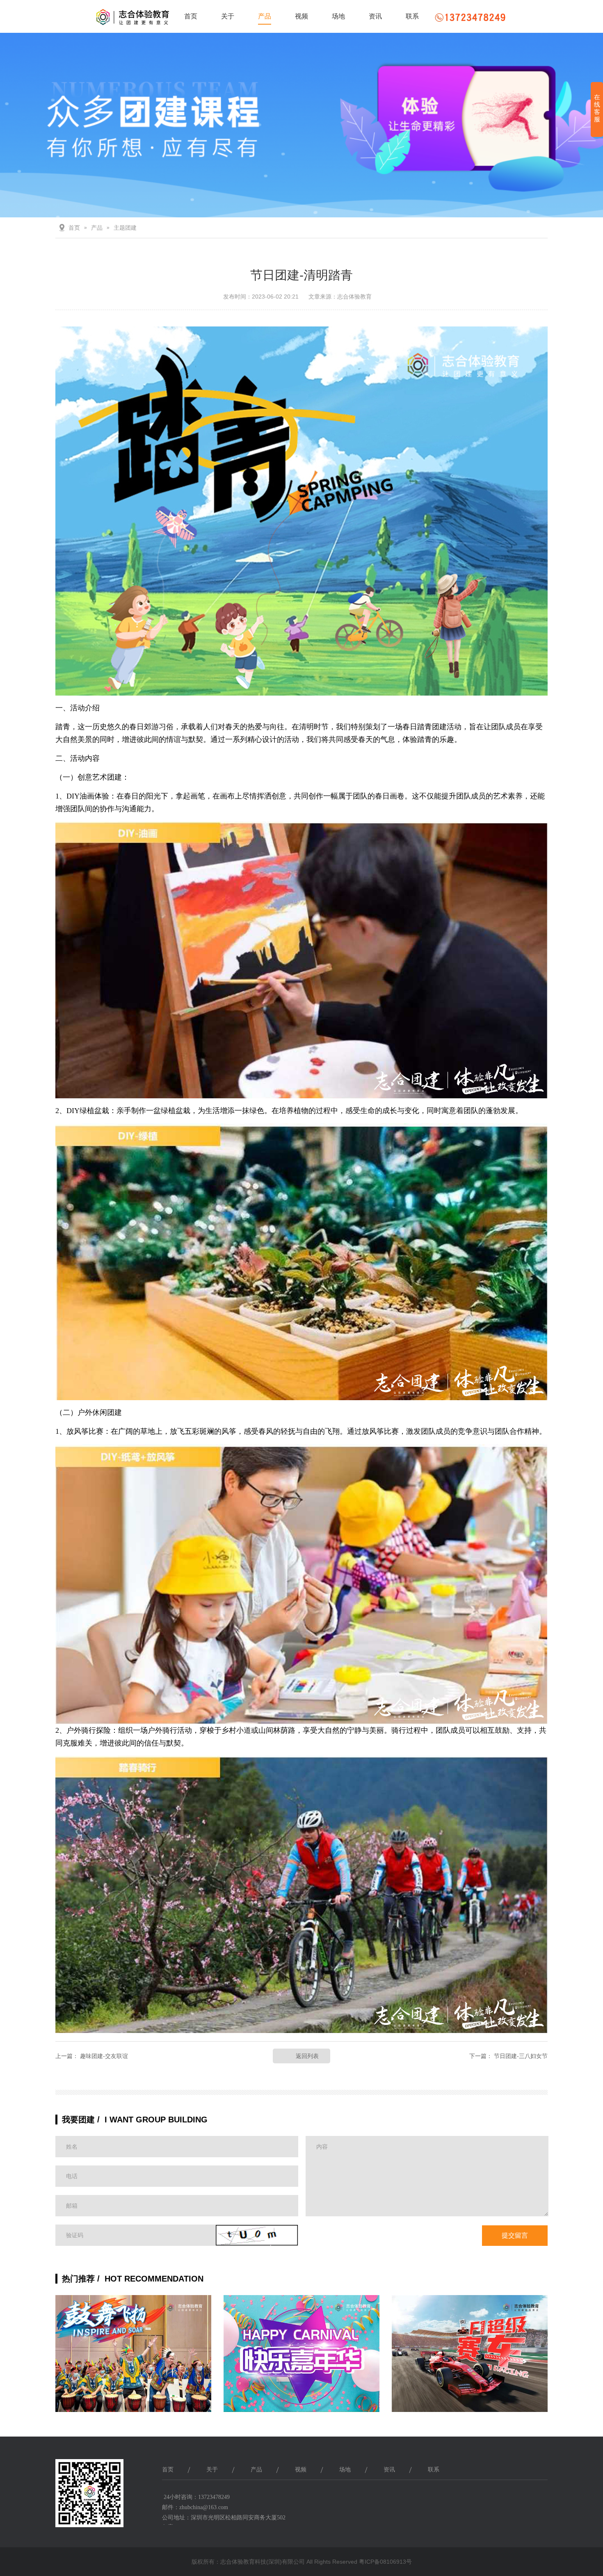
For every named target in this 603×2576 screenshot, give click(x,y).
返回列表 (307, 2056)
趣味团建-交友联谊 (104, 2056)
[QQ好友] (494, 2499)
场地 (338, 16)
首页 (191, 16)
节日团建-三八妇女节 (521, 2056)
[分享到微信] (534, 2499)
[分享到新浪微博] (514, 2499)
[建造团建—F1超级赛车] (470, 2360)
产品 (265, 16)
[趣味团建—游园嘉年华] (301, 2360)
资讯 (375, 16)
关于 (228, 16)
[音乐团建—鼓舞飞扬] (133, 2360)
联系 (412, 16)
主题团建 (125, 228)
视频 (301, 16)
